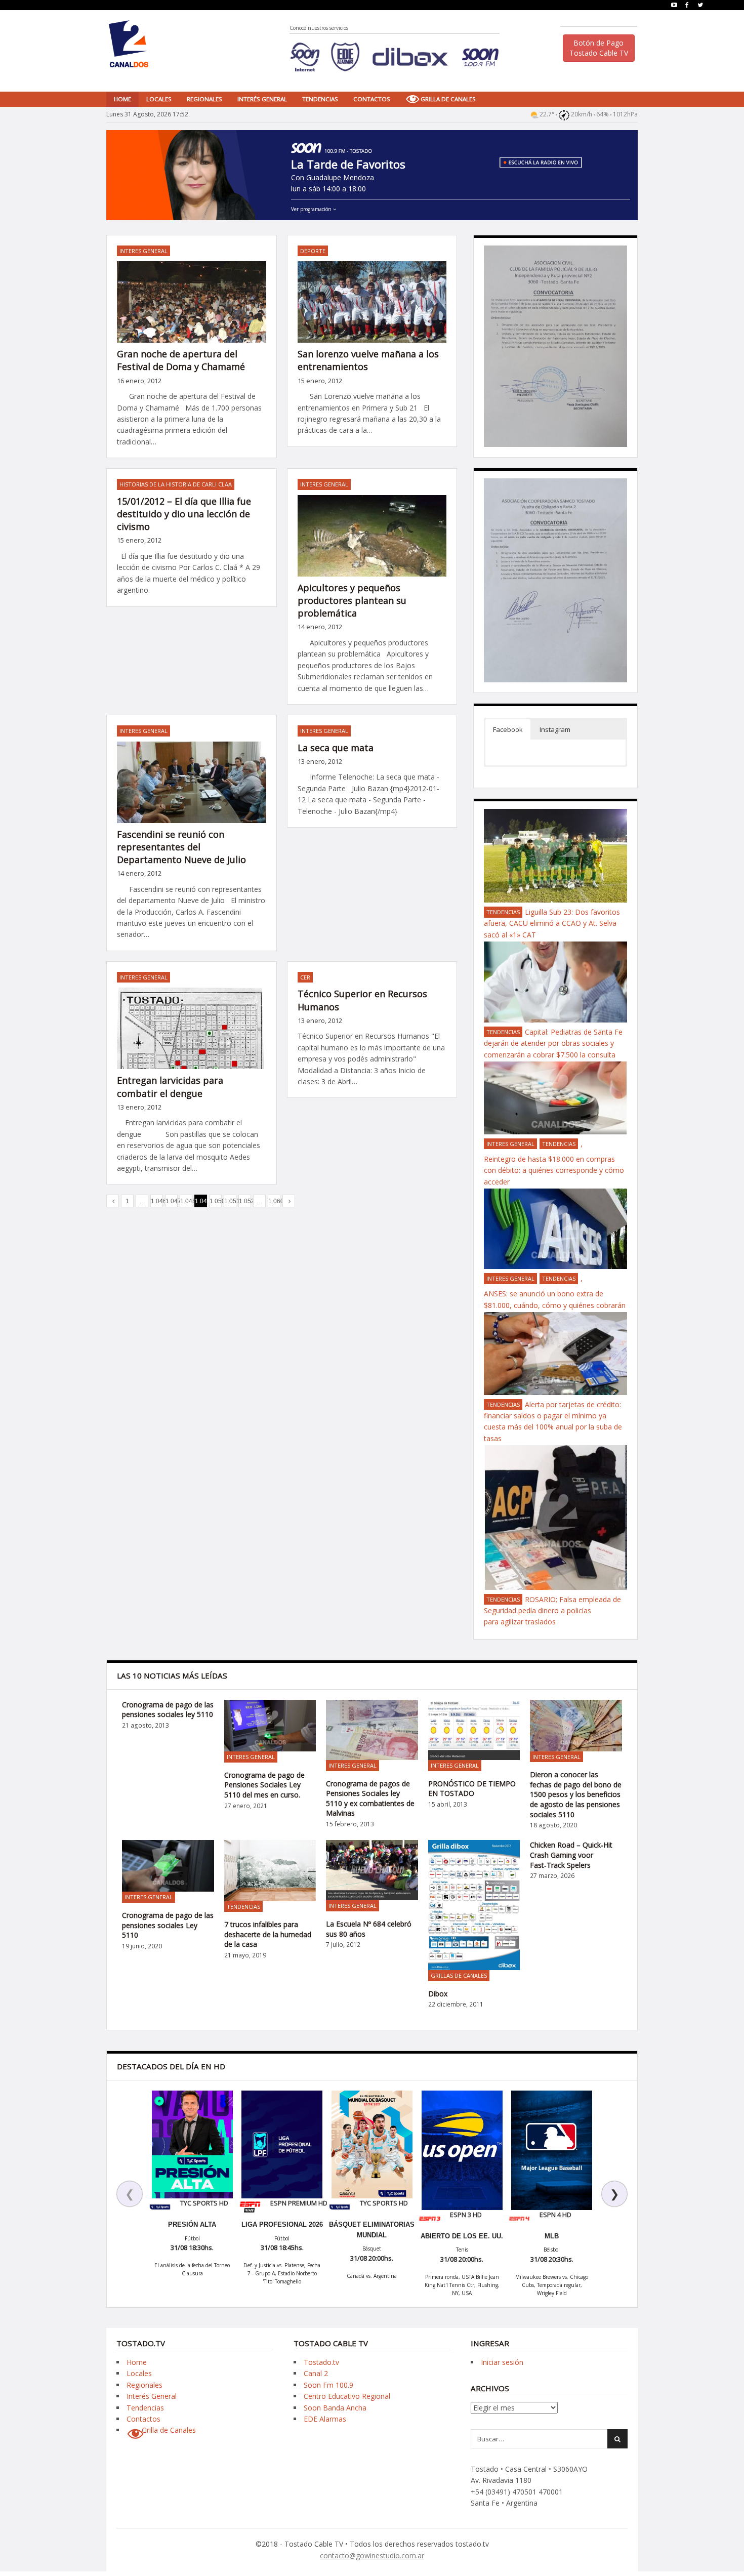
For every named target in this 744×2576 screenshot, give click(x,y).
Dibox (438, 1994)
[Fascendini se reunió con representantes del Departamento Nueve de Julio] (192, 790)
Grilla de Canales (448, 99)
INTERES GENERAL (143, 251)
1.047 (172, 1201)
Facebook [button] (508, 729)
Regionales (204, 99)
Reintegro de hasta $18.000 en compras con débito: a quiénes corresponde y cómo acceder (554, 1170)
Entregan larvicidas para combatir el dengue (170, 1087)
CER (305, 977)
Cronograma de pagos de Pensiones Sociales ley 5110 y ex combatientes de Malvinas (370, 1798)
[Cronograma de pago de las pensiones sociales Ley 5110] (168, 1866)
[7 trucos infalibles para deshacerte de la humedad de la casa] (270, 1870)
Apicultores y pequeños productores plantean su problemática (352, 600)
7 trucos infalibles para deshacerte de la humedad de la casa (268, 1934)
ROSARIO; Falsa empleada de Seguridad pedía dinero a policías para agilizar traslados (552, 1611)
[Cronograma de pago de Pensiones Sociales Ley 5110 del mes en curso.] (270, 1726)
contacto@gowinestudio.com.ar (372, 2555)
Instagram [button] (555, 729)
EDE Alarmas (325, 2419)
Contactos (372, 99)
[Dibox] (474, 1905)
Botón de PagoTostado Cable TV (599, 48)
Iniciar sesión (502, 2362)
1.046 (157, 1201)
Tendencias (320, 99)
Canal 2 (316, 2373)
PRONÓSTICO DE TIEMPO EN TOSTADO (472, 1789)
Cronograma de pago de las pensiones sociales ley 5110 (168, 1710)
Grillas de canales (459, 1975)
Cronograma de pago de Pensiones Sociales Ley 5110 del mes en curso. (264, 1785)
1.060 (274, 1201)
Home (122, 99)
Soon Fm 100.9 (328, 2385)
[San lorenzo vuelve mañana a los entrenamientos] (372, 310)
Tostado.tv (321, 2362)
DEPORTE (313, 251)
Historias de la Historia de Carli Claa (176, 484)
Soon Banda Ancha (335, 2408)
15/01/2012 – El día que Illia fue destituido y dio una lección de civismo (184, 514)
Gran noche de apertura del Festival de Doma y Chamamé (181, 360)
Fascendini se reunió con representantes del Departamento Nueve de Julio (181, 847)
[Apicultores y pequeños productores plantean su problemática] (372, 551)
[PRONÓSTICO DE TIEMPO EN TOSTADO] (474, 1730)
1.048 (186, 1201)
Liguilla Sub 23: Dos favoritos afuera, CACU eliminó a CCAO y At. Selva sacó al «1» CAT (552, 923)
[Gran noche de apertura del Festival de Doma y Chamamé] (192, 310)
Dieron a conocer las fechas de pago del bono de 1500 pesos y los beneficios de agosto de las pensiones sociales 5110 (576, 1794)
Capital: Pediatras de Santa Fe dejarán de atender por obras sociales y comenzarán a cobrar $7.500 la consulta (553, 1043)
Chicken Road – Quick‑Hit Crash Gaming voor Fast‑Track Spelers (571, 1855)
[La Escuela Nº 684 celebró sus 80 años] (372, 1870)
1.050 (216, 1201)
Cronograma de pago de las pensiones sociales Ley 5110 (168, 1925)
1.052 (245, 1201)
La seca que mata (336, 748)
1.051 (230, 1201)
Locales (159, 99)
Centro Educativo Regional (347, 2396)
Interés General (262, 99)
